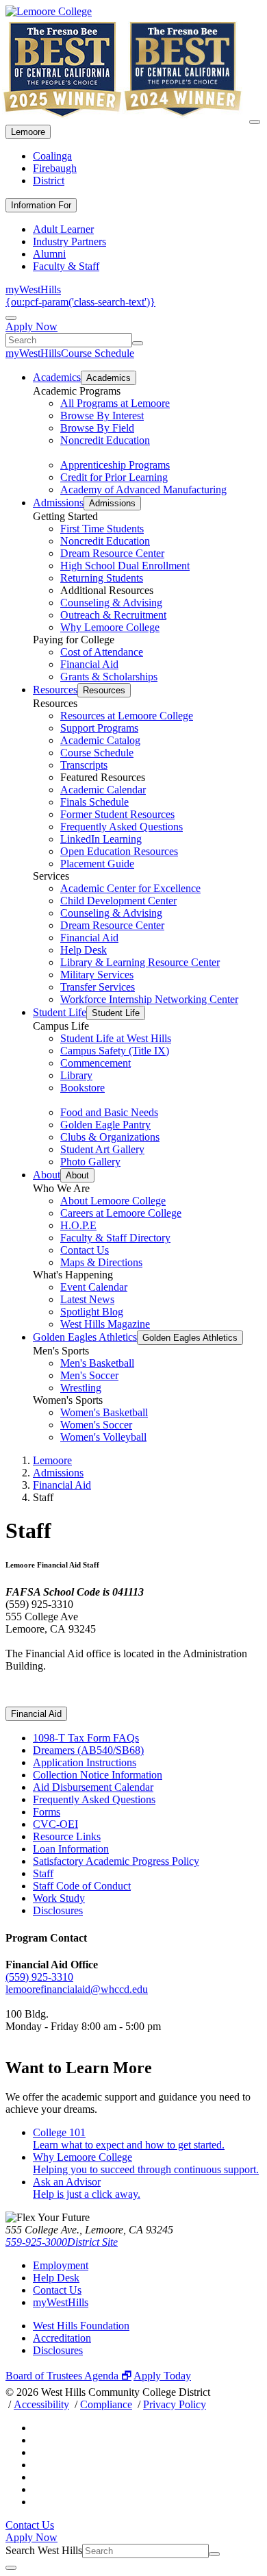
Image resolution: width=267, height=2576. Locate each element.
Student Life (60, 1012)
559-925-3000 (36, 2242)
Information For (41, 205)
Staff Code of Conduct (82, 1886)
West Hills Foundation (81, 2326)
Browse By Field (97, 428)
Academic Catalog (100, 740)
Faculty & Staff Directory (115, 1238)
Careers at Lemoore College (121, 1213)
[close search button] (11, 2568)
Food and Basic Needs (109, 1112)
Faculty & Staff (66, 266)
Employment (61, 2265)
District (49, 181)
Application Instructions (85, 1762)
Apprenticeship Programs (115, 465)
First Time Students (102, 529)
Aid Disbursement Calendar (93, 1787)
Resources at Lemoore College (127, 716)
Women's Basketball (104, 1412)
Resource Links (67, 1836)
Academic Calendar (103, 790)
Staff (43, 1873)
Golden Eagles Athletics (85, 1337)
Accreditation (62, 2338)
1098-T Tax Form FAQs (86, 1738)
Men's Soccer (89, 1375)
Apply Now (31, 326)
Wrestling (81, 1388)
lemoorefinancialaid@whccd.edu (77, 1989)
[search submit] (138, 343)
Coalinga (52, 156)
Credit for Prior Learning (114, 477)
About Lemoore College (113, 1201)
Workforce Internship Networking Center (149, 999)
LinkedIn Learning (101, 839)
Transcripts (84, 765)
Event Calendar (94, 1287)
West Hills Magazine (105, 1324)
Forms (47, 1812)
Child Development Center (118, 901)
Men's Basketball (97, 1363)
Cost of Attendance (102, 652)
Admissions (58, 503)
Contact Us (85, 1250)
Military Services (97, 975)
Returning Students (102, 578)
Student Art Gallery (102, 1149)
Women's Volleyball (103, 1437)
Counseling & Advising (111, 603)
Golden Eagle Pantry (105, 1125)
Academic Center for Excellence (130, 888)
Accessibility (41, 2404)
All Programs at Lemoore (115, 403)
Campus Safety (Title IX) (115, 1051)
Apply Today (162, 2376)
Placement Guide (97, 864)
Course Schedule (98, 353)
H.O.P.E (78, 1225)
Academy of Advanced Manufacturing (143, 490)
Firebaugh (55, 168)
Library (76, 1075)
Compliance (106, 2404)
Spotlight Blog (92, 1312)
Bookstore (82, 1088)
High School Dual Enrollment (125, 566)
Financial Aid (89, 664)
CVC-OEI (55, 1824)
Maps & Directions (101, 1262)
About (47, 1175)
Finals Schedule (94, 802)
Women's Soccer (96, 1425)
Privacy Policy (175, 2404)
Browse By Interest (102, 416)
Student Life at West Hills (116, 1038)
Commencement (96, 1063)
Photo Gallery (90, 1162)
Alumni (49, 254)
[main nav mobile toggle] (255, 122)
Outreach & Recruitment (113, 615)
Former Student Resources (117, 814)
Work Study (59, 1898)
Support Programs (99, 728)
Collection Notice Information (98, 1775)
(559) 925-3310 (39, 1977)
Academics (57, 377)
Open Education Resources (119, 851)
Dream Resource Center (112, 553)
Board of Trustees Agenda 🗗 (68, 2376)
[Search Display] (11, 318)
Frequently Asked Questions (122, 827)
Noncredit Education (105, 440)
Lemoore (28, 132)
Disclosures (58, 1910)
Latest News (87, 1299)
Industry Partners (69, 241)
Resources (55, 690)
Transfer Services (98, 987)
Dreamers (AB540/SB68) (88, 1750)
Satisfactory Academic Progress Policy (116, 1861)
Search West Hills (44, 2550)
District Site (92, 2242)
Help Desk (84, 950)
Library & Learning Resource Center (140, 962)
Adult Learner (63, 229)
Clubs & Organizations (110, 1137)
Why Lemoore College (110, 627)
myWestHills (33, 289)
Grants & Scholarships (109, 677)
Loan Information (71, 1849)
